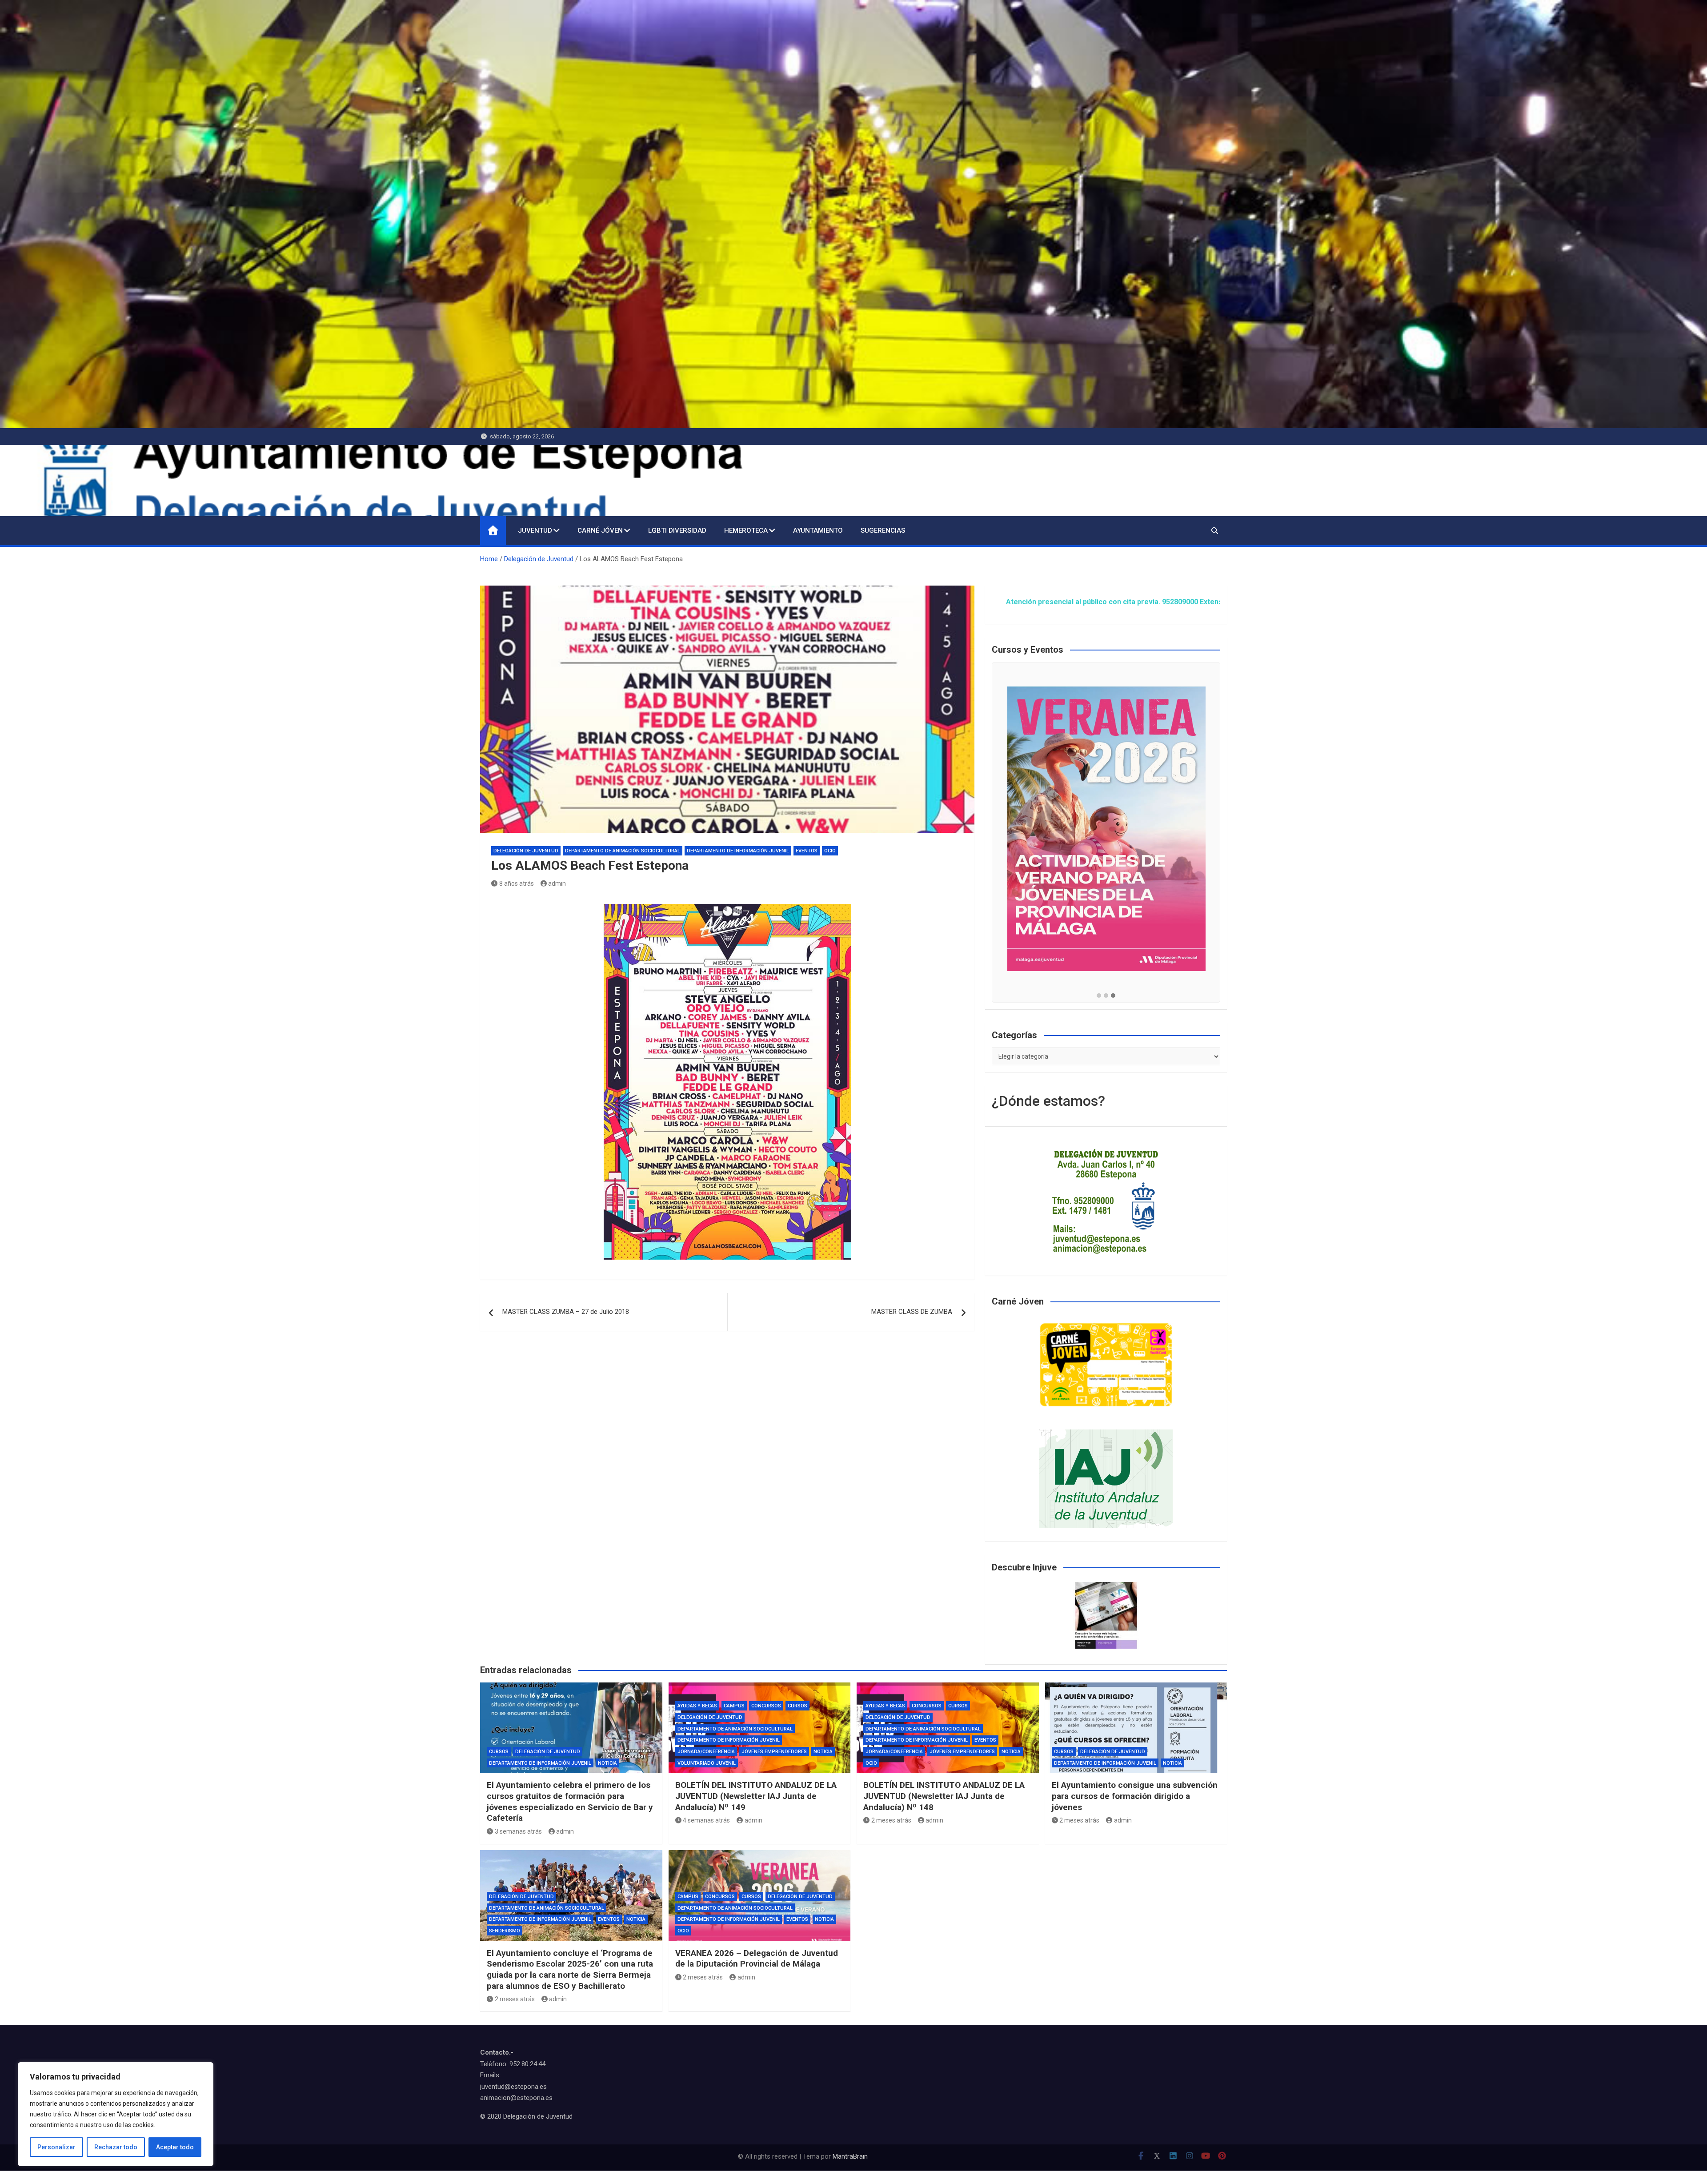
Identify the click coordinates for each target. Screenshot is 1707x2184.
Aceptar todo (175, 2147)
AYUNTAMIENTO (818, 530)
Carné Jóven (600, 530)
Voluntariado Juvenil (707, 1763)
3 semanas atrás (518, 1831)
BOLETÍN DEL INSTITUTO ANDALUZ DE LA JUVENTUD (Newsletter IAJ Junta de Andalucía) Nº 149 (756, 1796)
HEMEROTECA (746, 530)
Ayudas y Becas (697, 1706)
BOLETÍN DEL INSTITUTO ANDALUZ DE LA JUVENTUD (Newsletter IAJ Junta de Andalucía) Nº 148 (944, 1796)
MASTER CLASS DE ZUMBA (912, 1312)
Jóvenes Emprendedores (774, 1752)
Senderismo (505, 1931)
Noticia (607, 1763)
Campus (734, 1706)
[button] (1099, 996)
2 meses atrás (891, 1820)
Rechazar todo (116, 2147)
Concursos (766, 1706)
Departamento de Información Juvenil (738, 851)
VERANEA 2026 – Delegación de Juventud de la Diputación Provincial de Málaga (757, 1959)
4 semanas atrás (706, 1820)
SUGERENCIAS (883, 530)
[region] (116, 2114)
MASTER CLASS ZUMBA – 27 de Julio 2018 (566, 1312)
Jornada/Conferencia (706, 1752)
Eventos (807, 851)
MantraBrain (850, 2156)
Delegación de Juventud (526, 851)
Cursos (499, 1752)
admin (557, 883)
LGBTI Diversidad (677, 530)
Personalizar (56, 2147)
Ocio (830, 851)
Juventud (535, 530)
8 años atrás (517, 883)
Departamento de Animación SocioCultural (623, 851)
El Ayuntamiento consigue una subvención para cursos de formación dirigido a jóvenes (1135, 1796)
